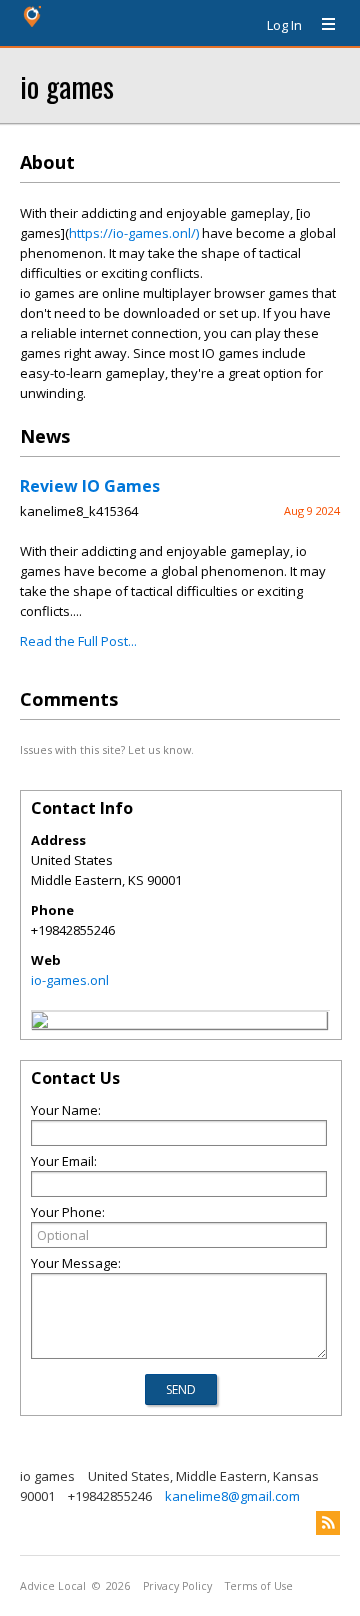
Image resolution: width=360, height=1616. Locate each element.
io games (67, 85)
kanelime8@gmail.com (232, 1496)
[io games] (40, 1023)
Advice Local (53, 1586)
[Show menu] (321, 25)
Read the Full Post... (78, 641)
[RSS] (328, 1523)
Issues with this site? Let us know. (107, 749)
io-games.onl (70, 980)
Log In (284, 25)
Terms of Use (259, 1586)
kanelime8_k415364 (79, 511)
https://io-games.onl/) (134, 233)
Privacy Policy (177, 1586)
